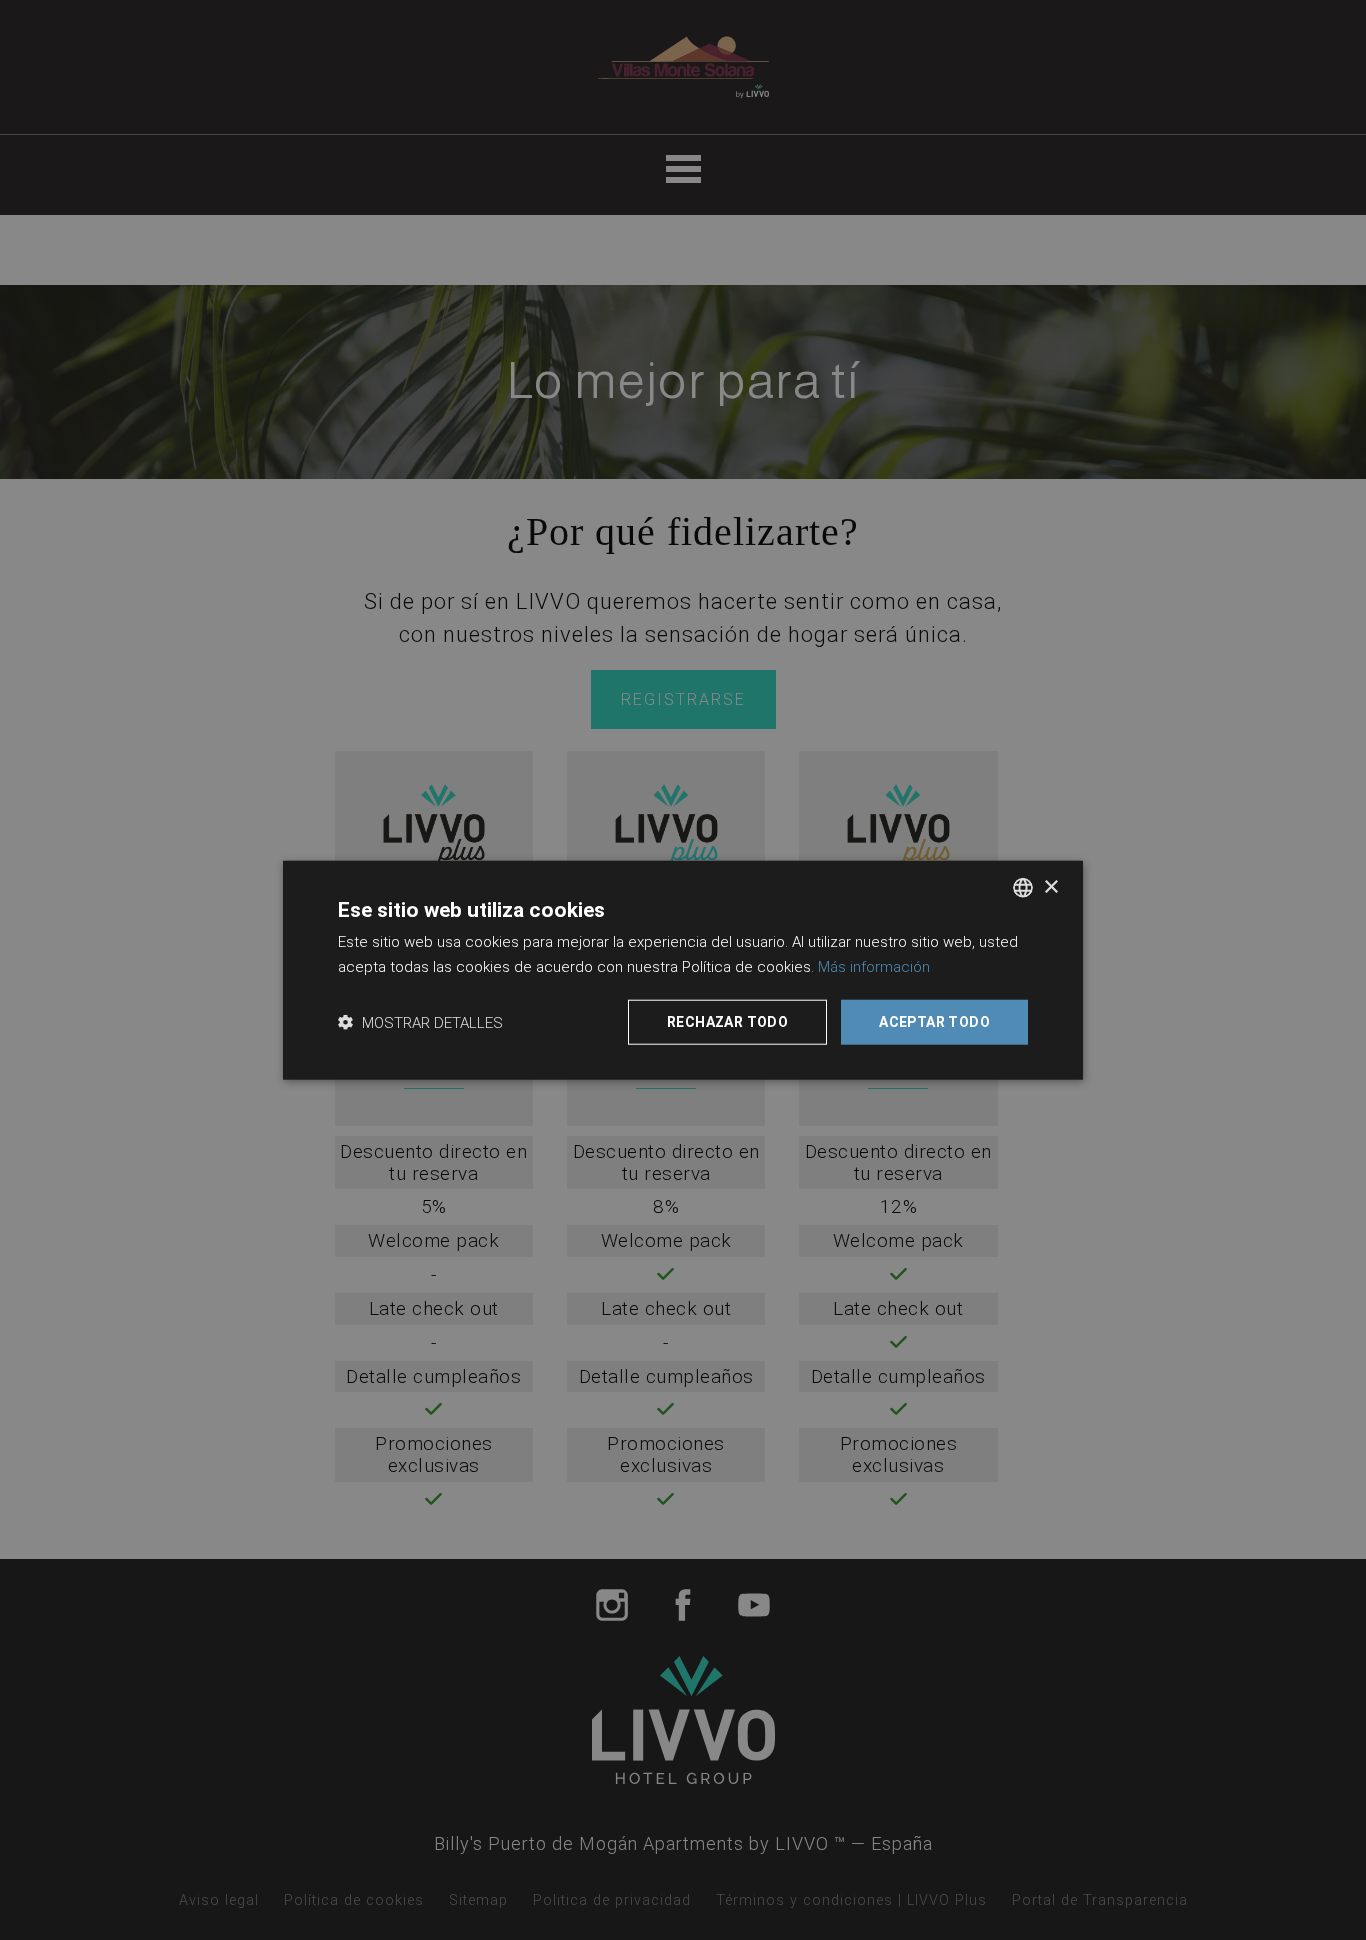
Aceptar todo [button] (934, 1022)
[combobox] (1023, 888)
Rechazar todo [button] (727, 1022)
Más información (874, 967)
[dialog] (683, 970)
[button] (420, 1021)
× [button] (1050, 886)
